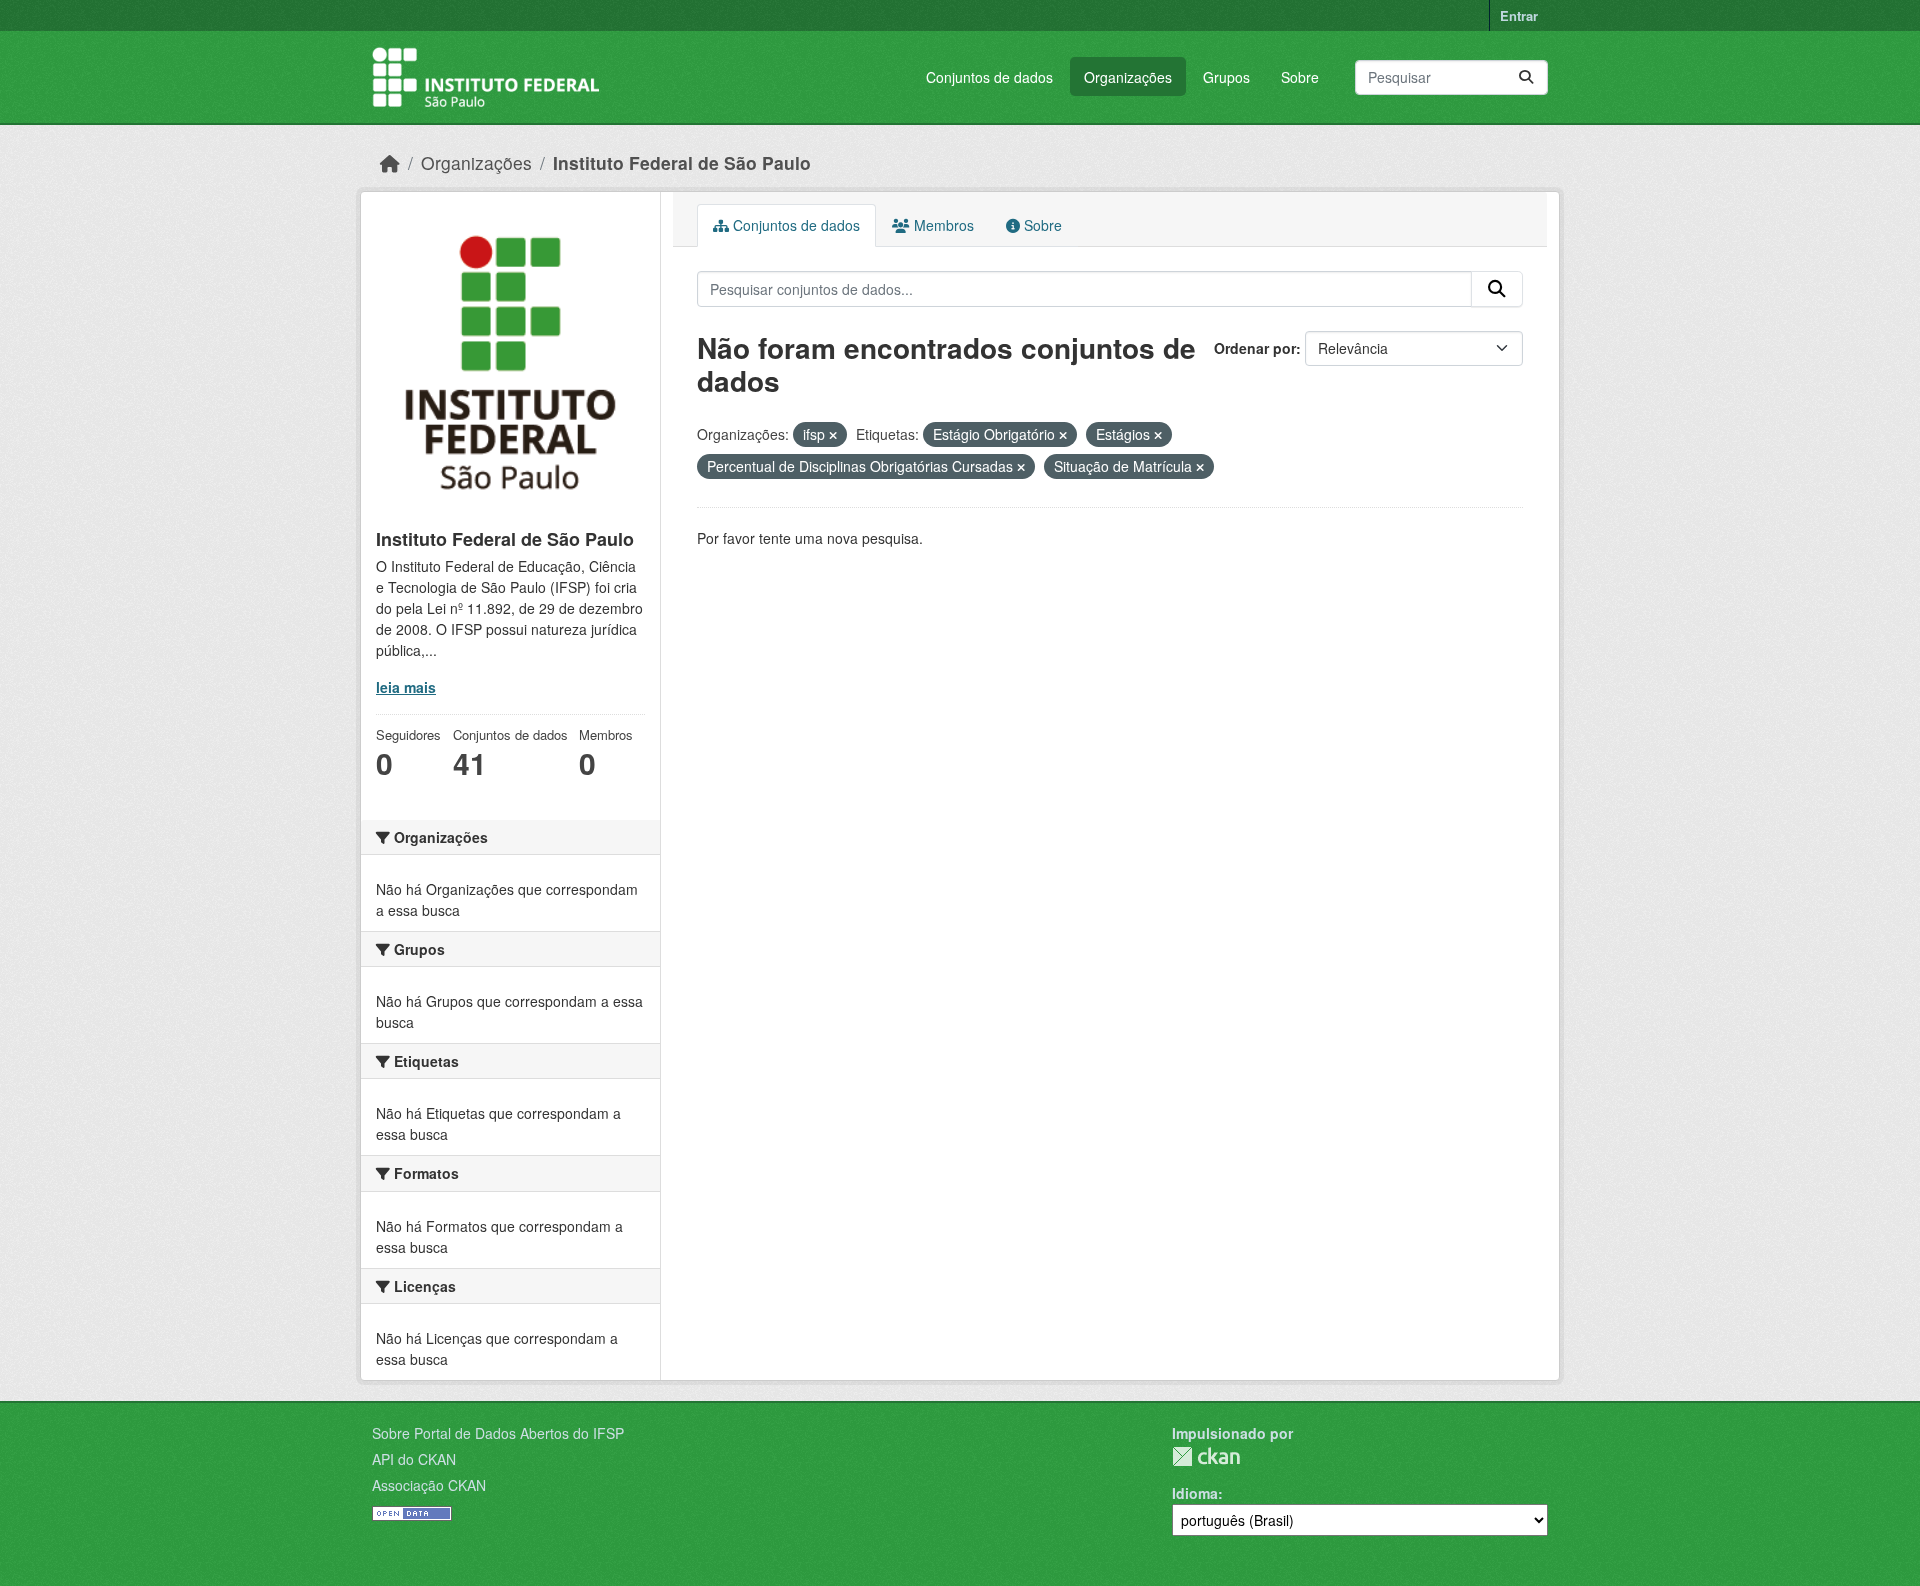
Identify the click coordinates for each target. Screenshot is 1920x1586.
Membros (942, 225)
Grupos (1226, 77)
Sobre (1300, 77)
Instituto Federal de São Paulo (682, 162)
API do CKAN (414, 1459)
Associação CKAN (429, 1485)
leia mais (406, 687)
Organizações (1128, 77)
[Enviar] (1526, 77)
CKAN (1206, 1456)
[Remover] (833, 435)
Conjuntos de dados (989, 77)
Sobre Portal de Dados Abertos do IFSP (498, 1433)
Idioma (1195, 1493)
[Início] (390, 162)
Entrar (1519, 15)
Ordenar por (1255, 348)
